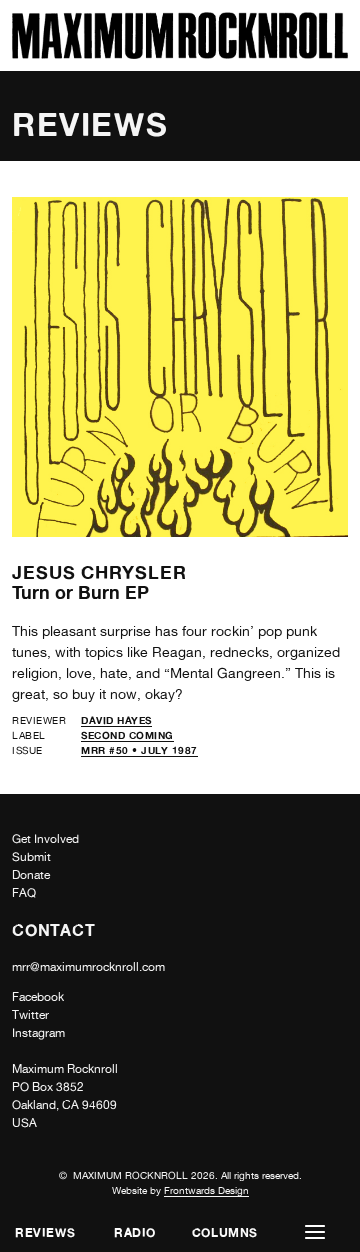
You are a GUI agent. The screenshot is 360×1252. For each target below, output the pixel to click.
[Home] (180, 53)
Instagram (38, 1033)
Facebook (38, 997)
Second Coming (127, 735)
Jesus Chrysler (99, 572)
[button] (315, 1232)
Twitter (30, 1015)
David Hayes (116, 720)
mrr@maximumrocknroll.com (88, 967)
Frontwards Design (206, 1190)
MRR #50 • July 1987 (139, 750)
